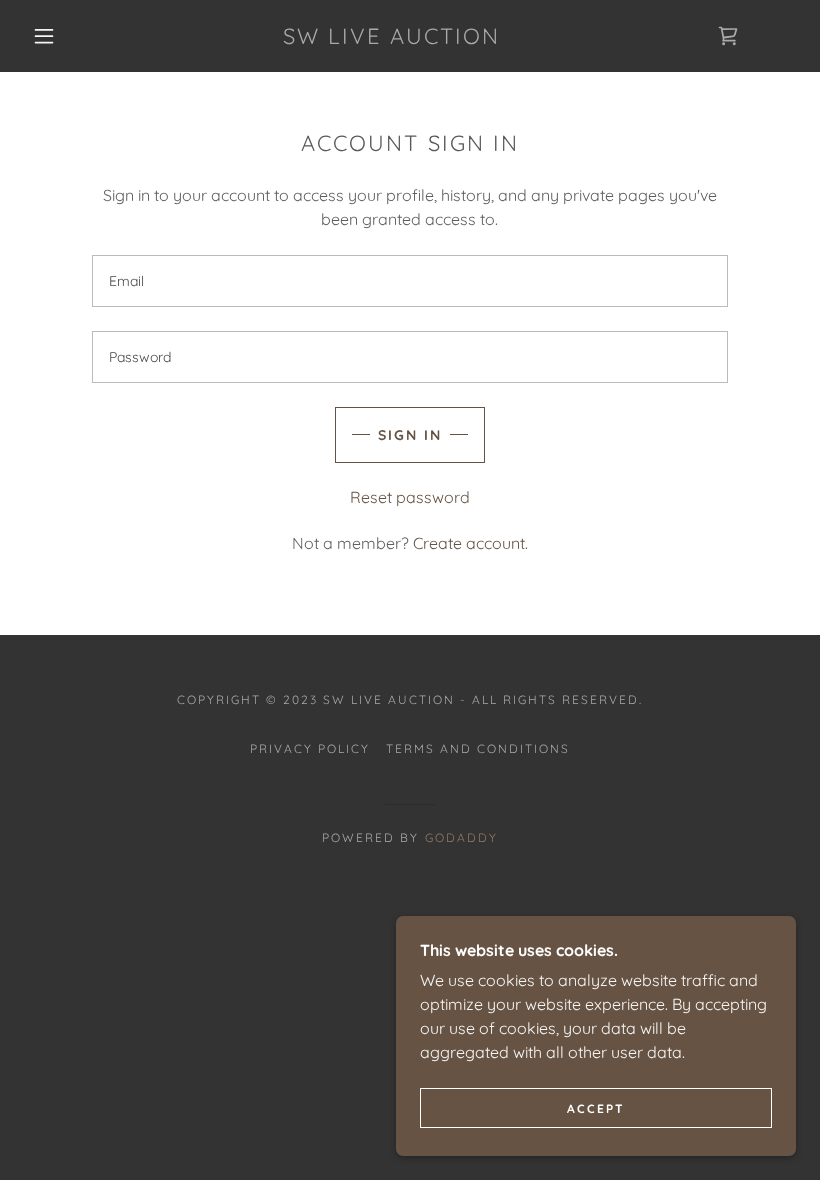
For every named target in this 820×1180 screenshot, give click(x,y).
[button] (44, 36)
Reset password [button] (410, 497)
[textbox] (409, 281)
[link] (391, 38)
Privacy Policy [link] (310, 748)
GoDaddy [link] (461, 837)
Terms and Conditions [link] (478, 748)
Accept (596, 1108)
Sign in (410, 435)
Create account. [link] (470, 543)
